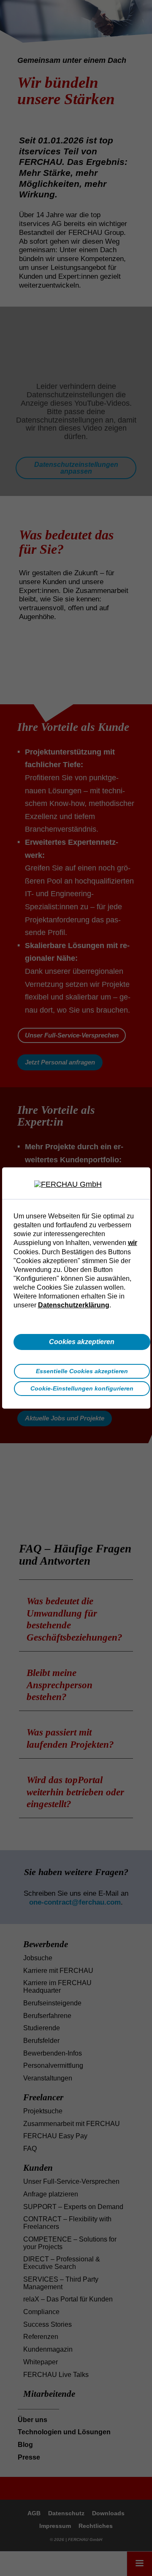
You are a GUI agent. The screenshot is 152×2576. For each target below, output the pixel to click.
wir (133, 1242)
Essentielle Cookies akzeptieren (82, 1371)
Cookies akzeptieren (82, 1342)
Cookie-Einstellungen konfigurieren (82, 1388)
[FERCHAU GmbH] (76, 1185)
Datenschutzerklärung (74, 1305)
